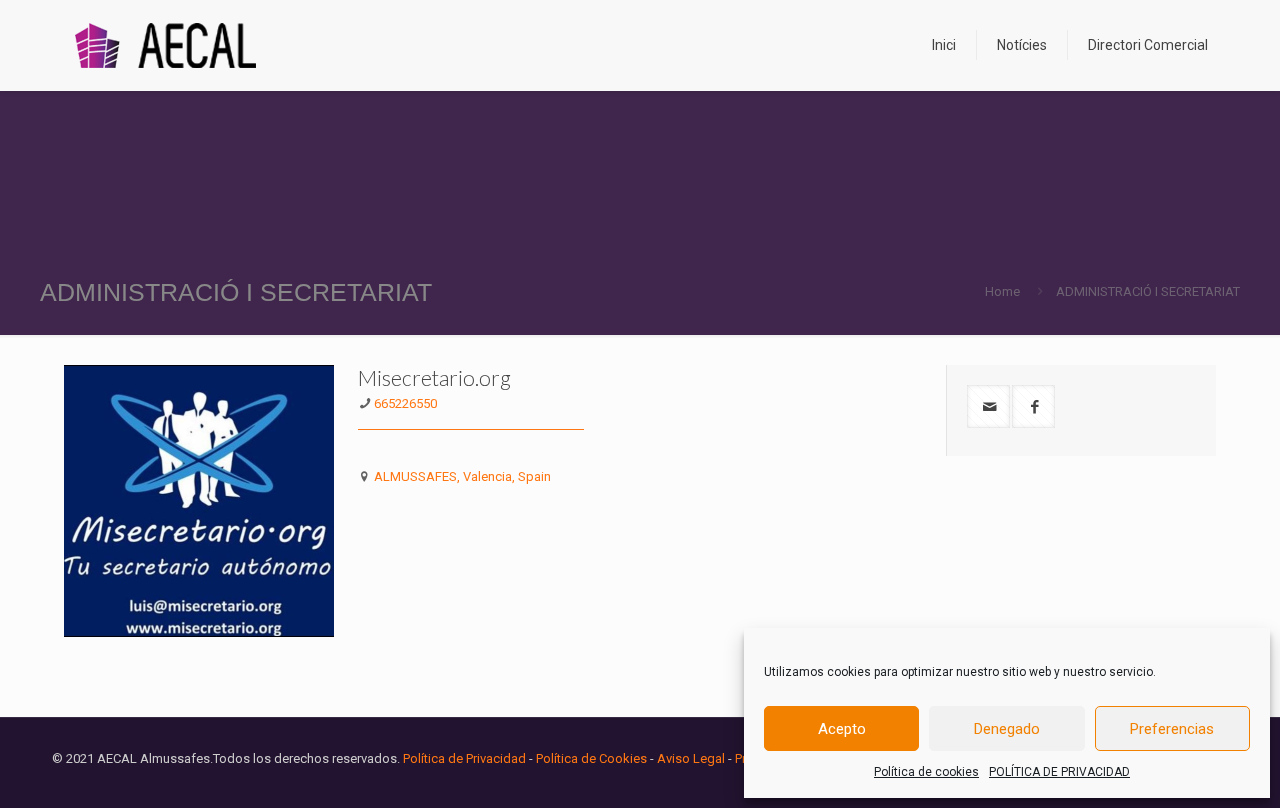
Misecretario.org (434, 377)
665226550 (405, 403)
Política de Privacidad (464, 758)
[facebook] (1033, 406)
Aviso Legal (691, 758)
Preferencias (1172, 729)
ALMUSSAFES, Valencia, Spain (462, 476)
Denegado (1007, 729)
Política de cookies (926, 772)
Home (1002, 291)
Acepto (842, 729)
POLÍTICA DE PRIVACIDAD (1059, 772)
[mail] (988, 406)
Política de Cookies (591, 758)
